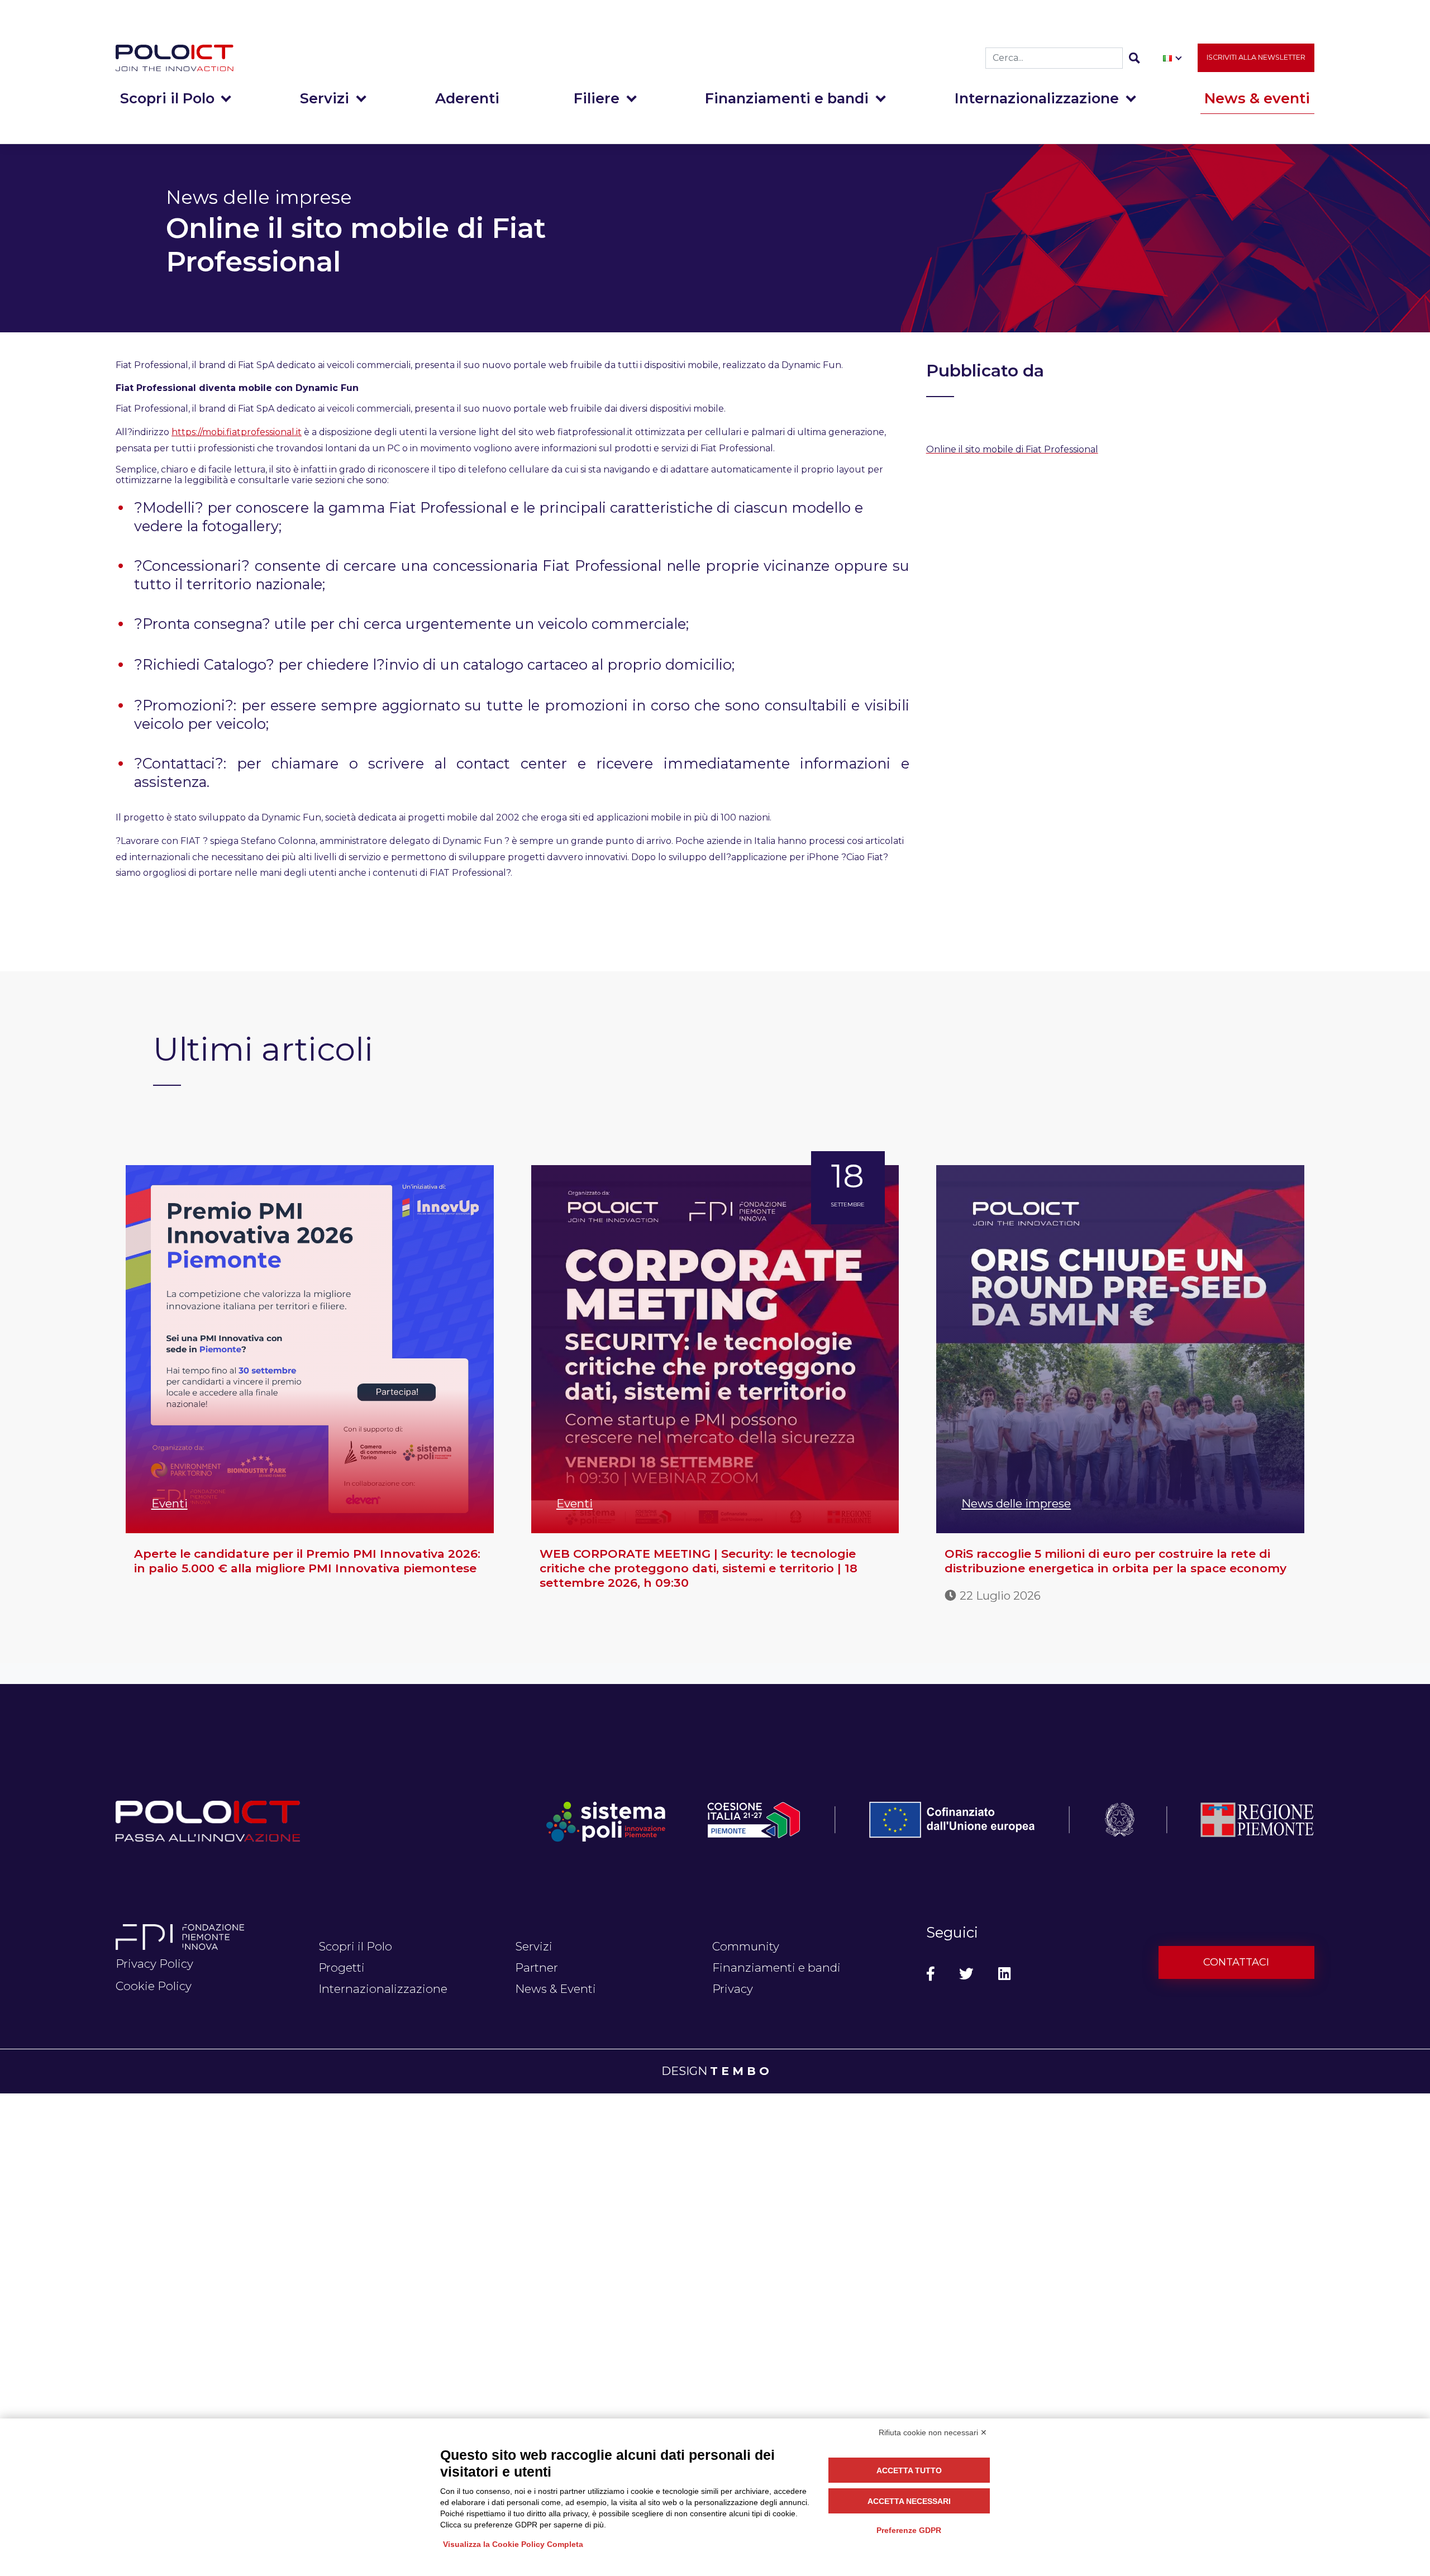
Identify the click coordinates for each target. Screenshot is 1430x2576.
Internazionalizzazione (1037, 98)
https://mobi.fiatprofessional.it (237, 432)
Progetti (342, 1967)
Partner (537, 1967)
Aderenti (467, 98)
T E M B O (740, 2071)
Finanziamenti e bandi (787, 98)
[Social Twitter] (966, 1974)
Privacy (733, 1989)
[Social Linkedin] (1004, 1974)
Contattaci (1236, 1962)
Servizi (325, 98)
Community (746, 1946)
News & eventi (1257, 98)
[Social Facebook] (931, 1974)
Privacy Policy (154, 1964)
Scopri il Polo (167, 98)
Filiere (597, 98)
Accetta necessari (909, 2501)
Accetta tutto (909, 2470)
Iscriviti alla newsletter (1256, 57)
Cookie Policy (154, 1986)
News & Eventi (556, 1989)
